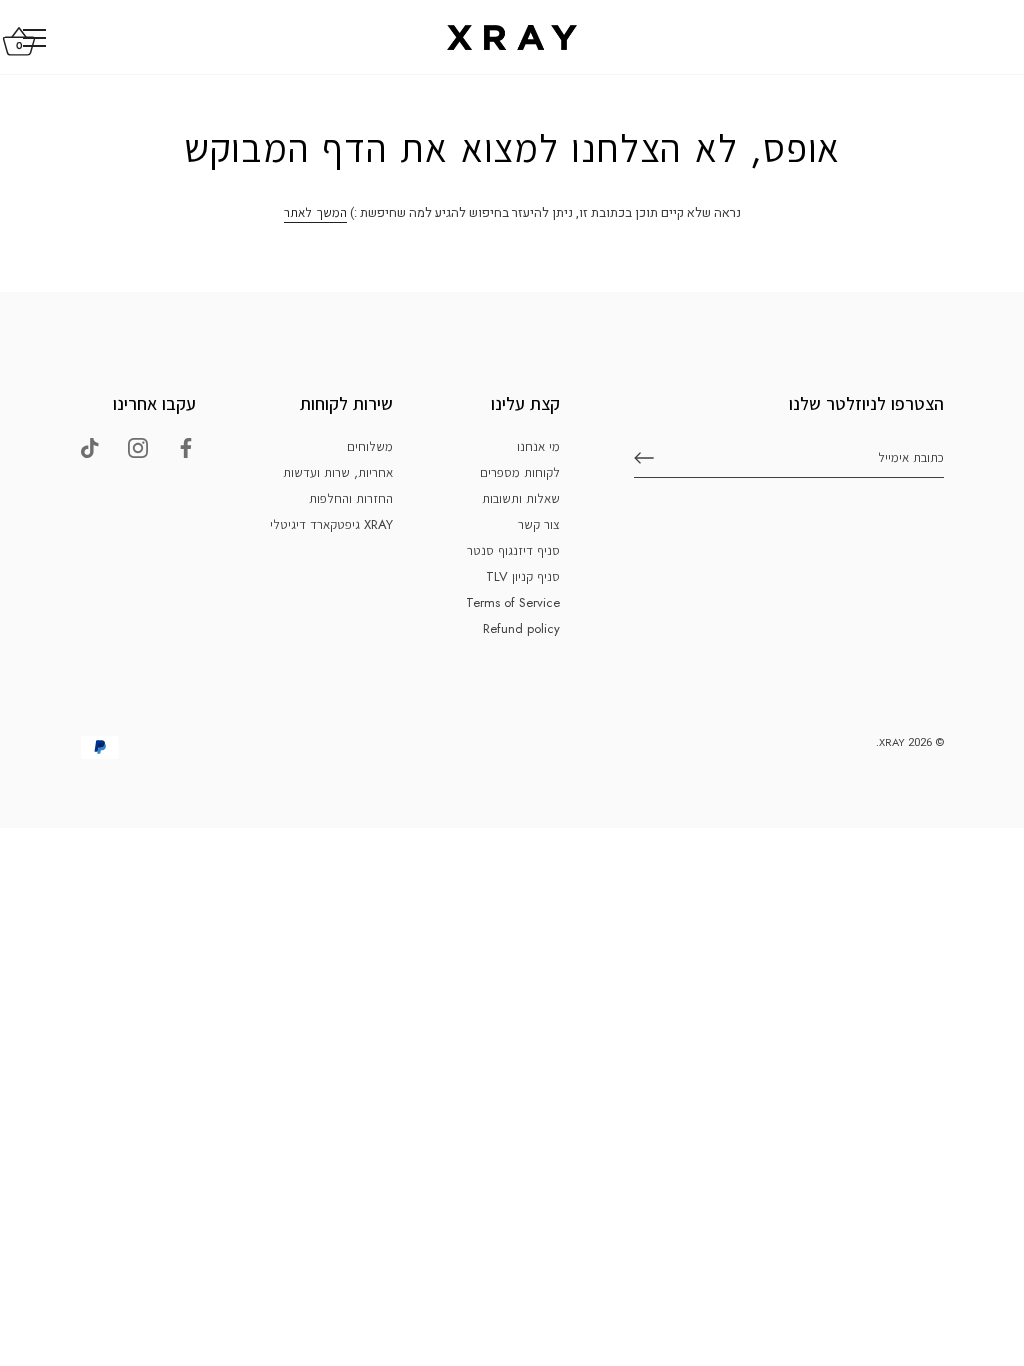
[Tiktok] (90, 446)
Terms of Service (513, 602)
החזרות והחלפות (351, 498)
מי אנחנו (538, 446)
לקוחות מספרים (520, 472)
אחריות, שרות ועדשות (338, 472)
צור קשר (539, 524)
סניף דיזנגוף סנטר (513, 550)
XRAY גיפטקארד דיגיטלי (331, 524)
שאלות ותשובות (521, 498)
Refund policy (521, 628)
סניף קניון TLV (523, 576)
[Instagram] (138, 446)
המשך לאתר (315, 212)
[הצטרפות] (644, 458)
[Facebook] (186, 446)
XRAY (892, 742)
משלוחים (370, 446)
